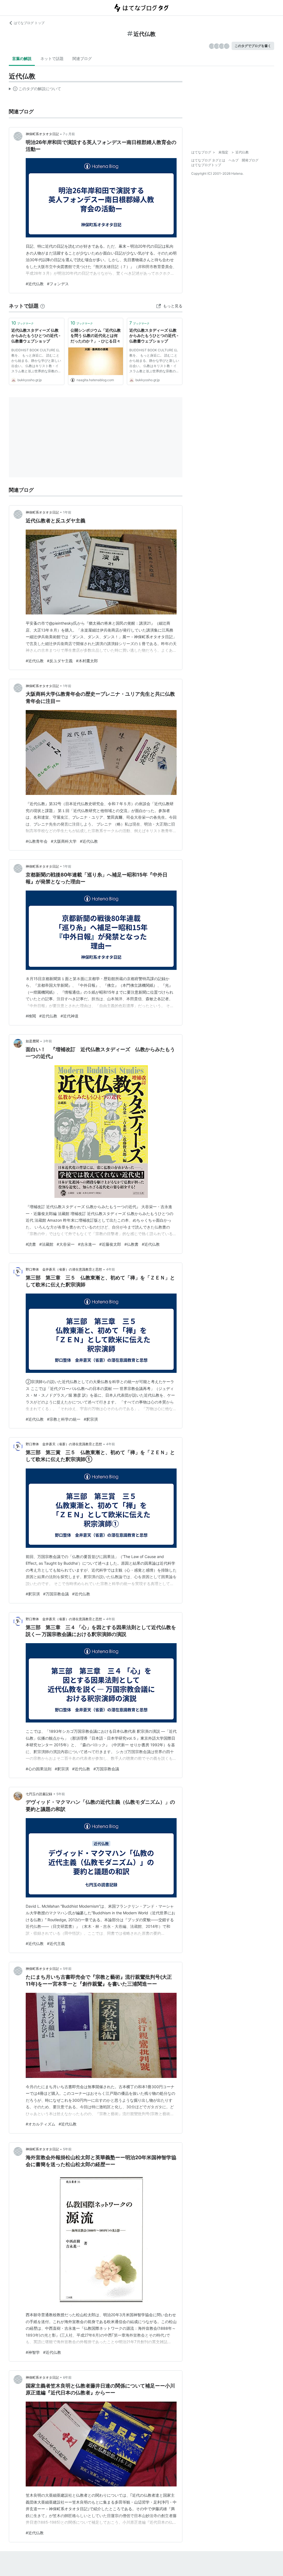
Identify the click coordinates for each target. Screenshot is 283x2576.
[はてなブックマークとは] (43, 306)
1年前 (67, 512)
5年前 (61, 1794)
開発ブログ (250, 160)
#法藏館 (46, 1244)
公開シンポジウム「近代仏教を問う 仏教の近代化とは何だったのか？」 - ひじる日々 (96, 336)
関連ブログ (82, 58)
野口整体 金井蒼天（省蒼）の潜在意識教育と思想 (64, 1269)
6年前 (67, 2377)
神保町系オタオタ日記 (42, 134)
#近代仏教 (35, 284)
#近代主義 (56, 1943)
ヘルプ (234, 160)
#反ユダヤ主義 (60, 661)
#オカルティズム (40, 2124)
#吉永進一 (87, 1244)
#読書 (31, 1244)
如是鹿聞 (32, 1041)
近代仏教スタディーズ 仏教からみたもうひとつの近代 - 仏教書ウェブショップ (36, 336)
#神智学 (33, 2352)
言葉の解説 (22, 58)
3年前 (48, 1041)
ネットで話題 (52, 58)
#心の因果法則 (39, 1769)
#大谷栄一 (66, 1244)
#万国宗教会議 (56, 1594)
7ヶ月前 (69, 134)
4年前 (111, 1269)
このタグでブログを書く (253, 46)
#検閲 (31, 1016)
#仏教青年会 (37, 841)
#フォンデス (58, 284)
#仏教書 (131, 1244)
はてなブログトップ (206, 165)
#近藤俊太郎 (110, 1244)
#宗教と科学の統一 (64, 1419)
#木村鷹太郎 (87, 661)
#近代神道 (70, 1016)
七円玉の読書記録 (39, 1794)
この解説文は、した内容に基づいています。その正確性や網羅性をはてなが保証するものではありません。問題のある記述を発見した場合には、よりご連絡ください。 (35, 90)
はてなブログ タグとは (208, 160)
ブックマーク (23, 323)
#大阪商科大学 (64, 841)
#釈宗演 (91, 1419)
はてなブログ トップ (29, 23)
